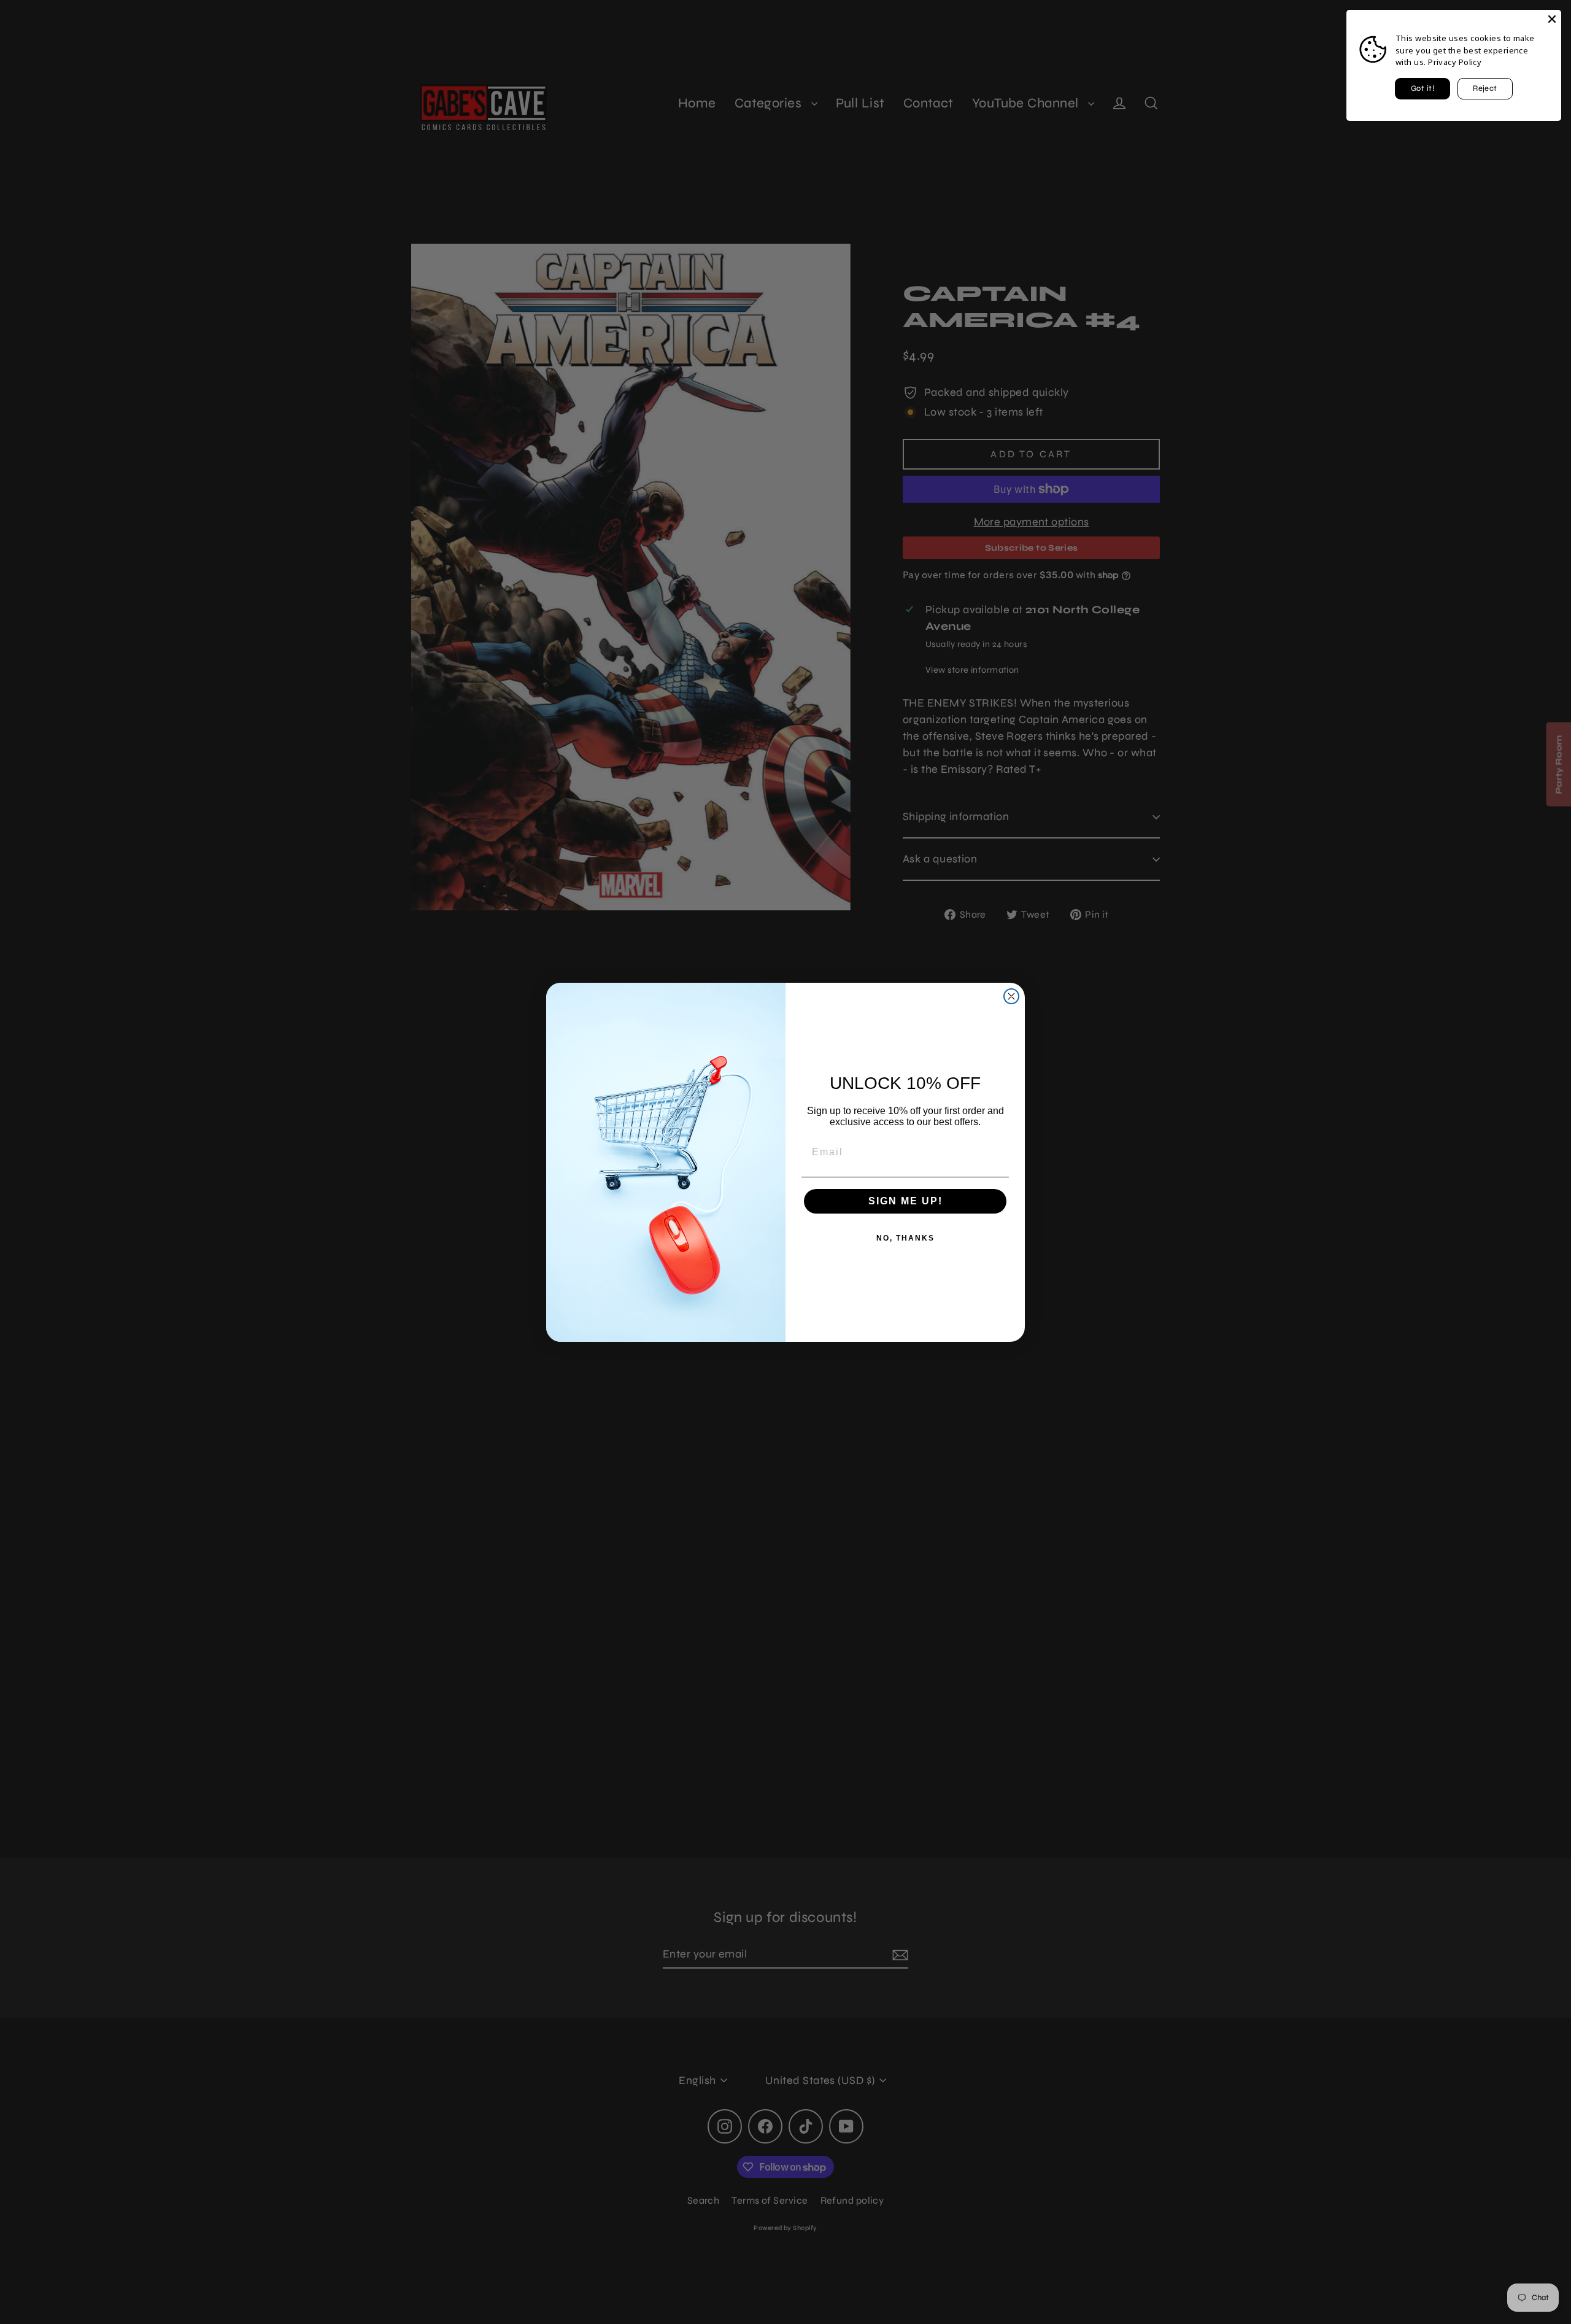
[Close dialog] (1011, 996)
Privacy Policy (1455, 62)
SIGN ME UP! (905, 1201)
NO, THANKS (905, 1238)
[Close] (1552, 19)
